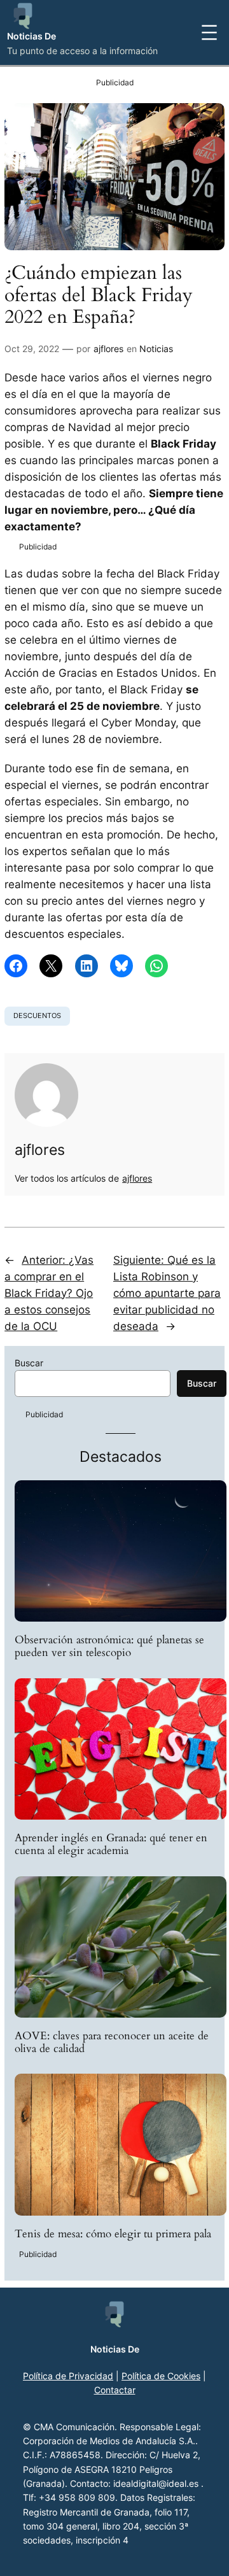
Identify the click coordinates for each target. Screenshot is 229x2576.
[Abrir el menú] (209, 32)
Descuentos (37, 1016)
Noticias (156, 349)
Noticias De (31, 36)
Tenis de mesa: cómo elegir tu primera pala (113, 2234)
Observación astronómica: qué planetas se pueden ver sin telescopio (109, 1646)
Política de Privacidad (68, 2376)
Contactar (115, 2390)
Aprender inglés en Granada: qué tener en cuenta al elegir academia (111, 1844)
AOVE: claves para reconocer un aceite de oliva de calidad (112, 2042)
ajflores (108, 349)
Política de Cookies (161, 2376)
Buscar (29, 1363)
